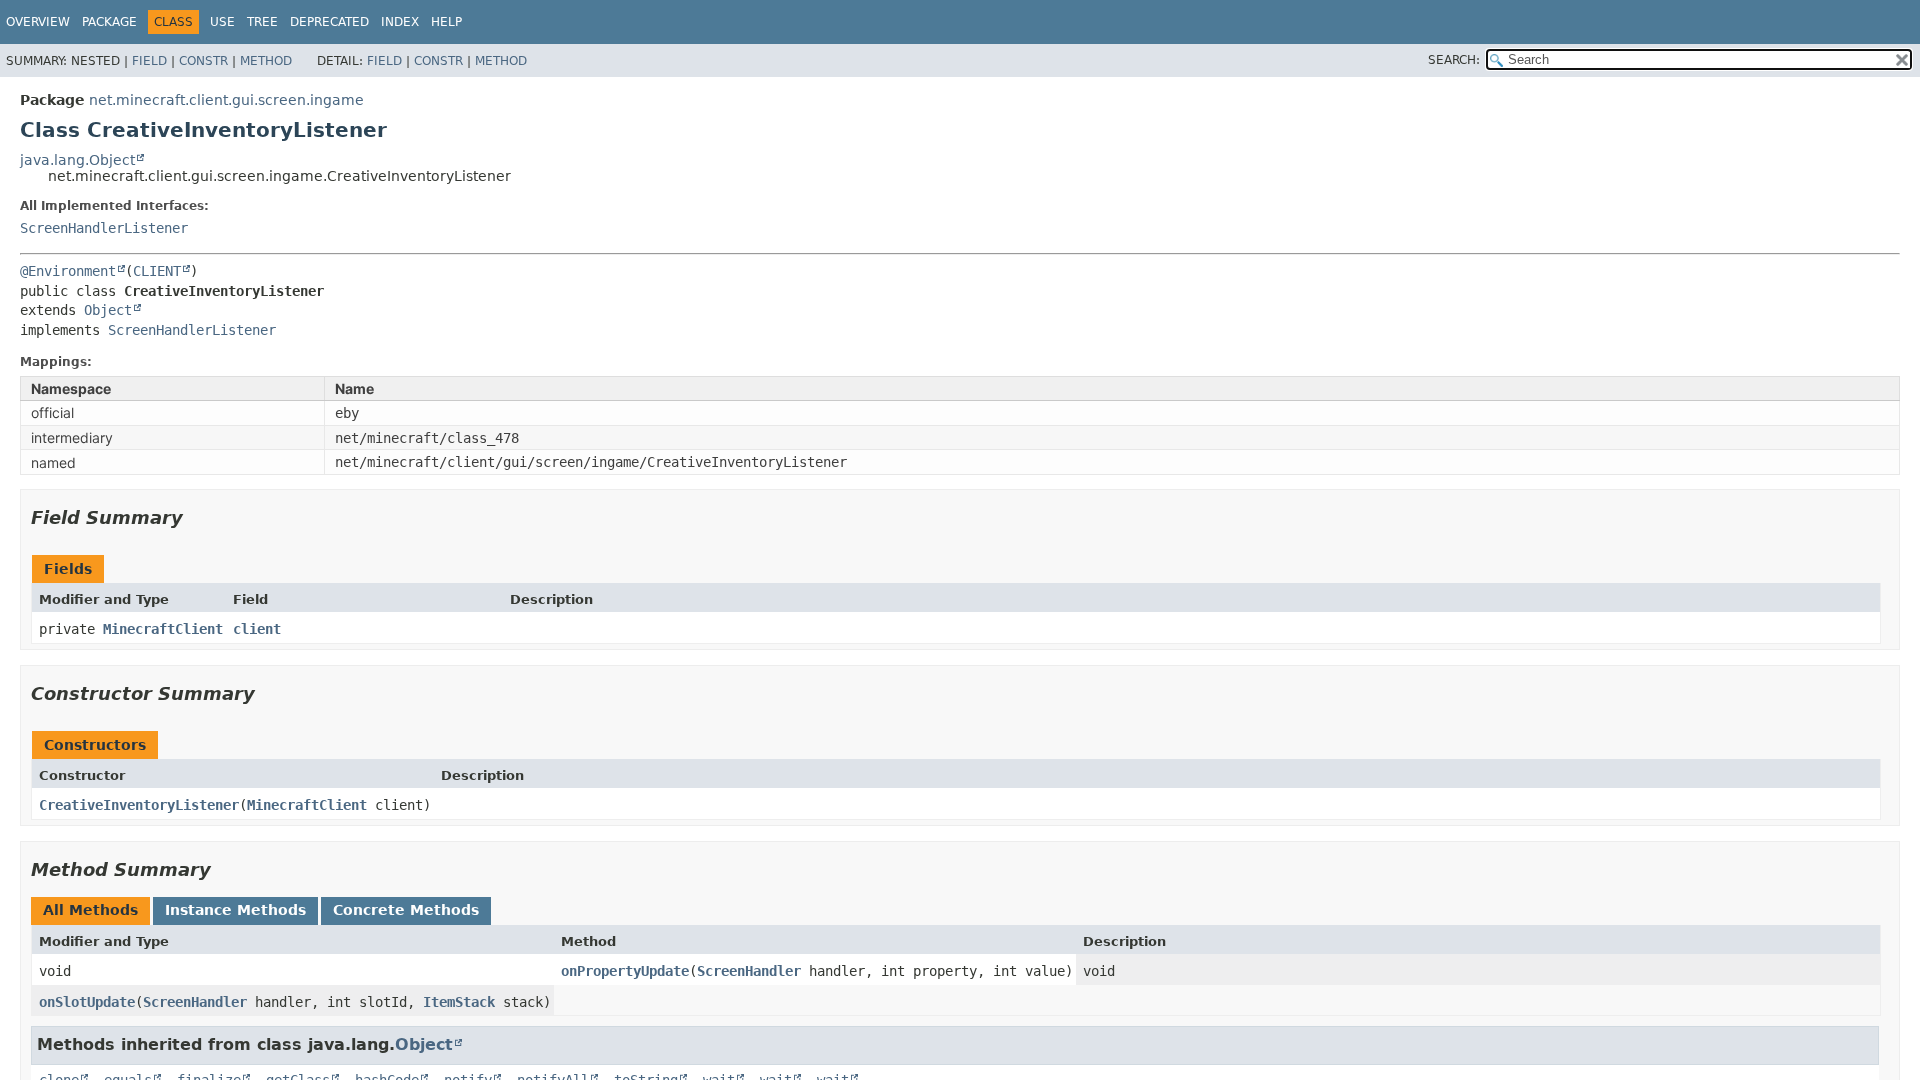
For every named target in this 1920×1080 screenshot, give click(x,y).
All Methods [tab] (90, 910)
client (257, 629)
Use (222, 22)
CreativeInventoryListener (139, 805)
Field (149, 61)
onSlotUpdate (87, 1002)
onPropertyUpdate (625, 971)
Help (446, 22)
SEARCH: (1454, 60)
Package (109, 22)
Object (108, 310)
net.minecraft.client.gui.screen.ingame (226, 100)
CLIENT (157, 271)
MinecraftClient (163, 629)
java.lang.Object (77, 160)
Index (400, 22)
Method (266, 61)
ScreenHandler (749, 971)
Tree (262, 22)
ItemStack (459, 1002)
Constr (203, 61)
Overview (38, 22)
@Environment (68, 271)
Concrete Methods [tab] (406, 910)
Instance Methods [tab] (235, 910)
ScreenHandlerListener (104, 228)
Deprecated (329, 22)
